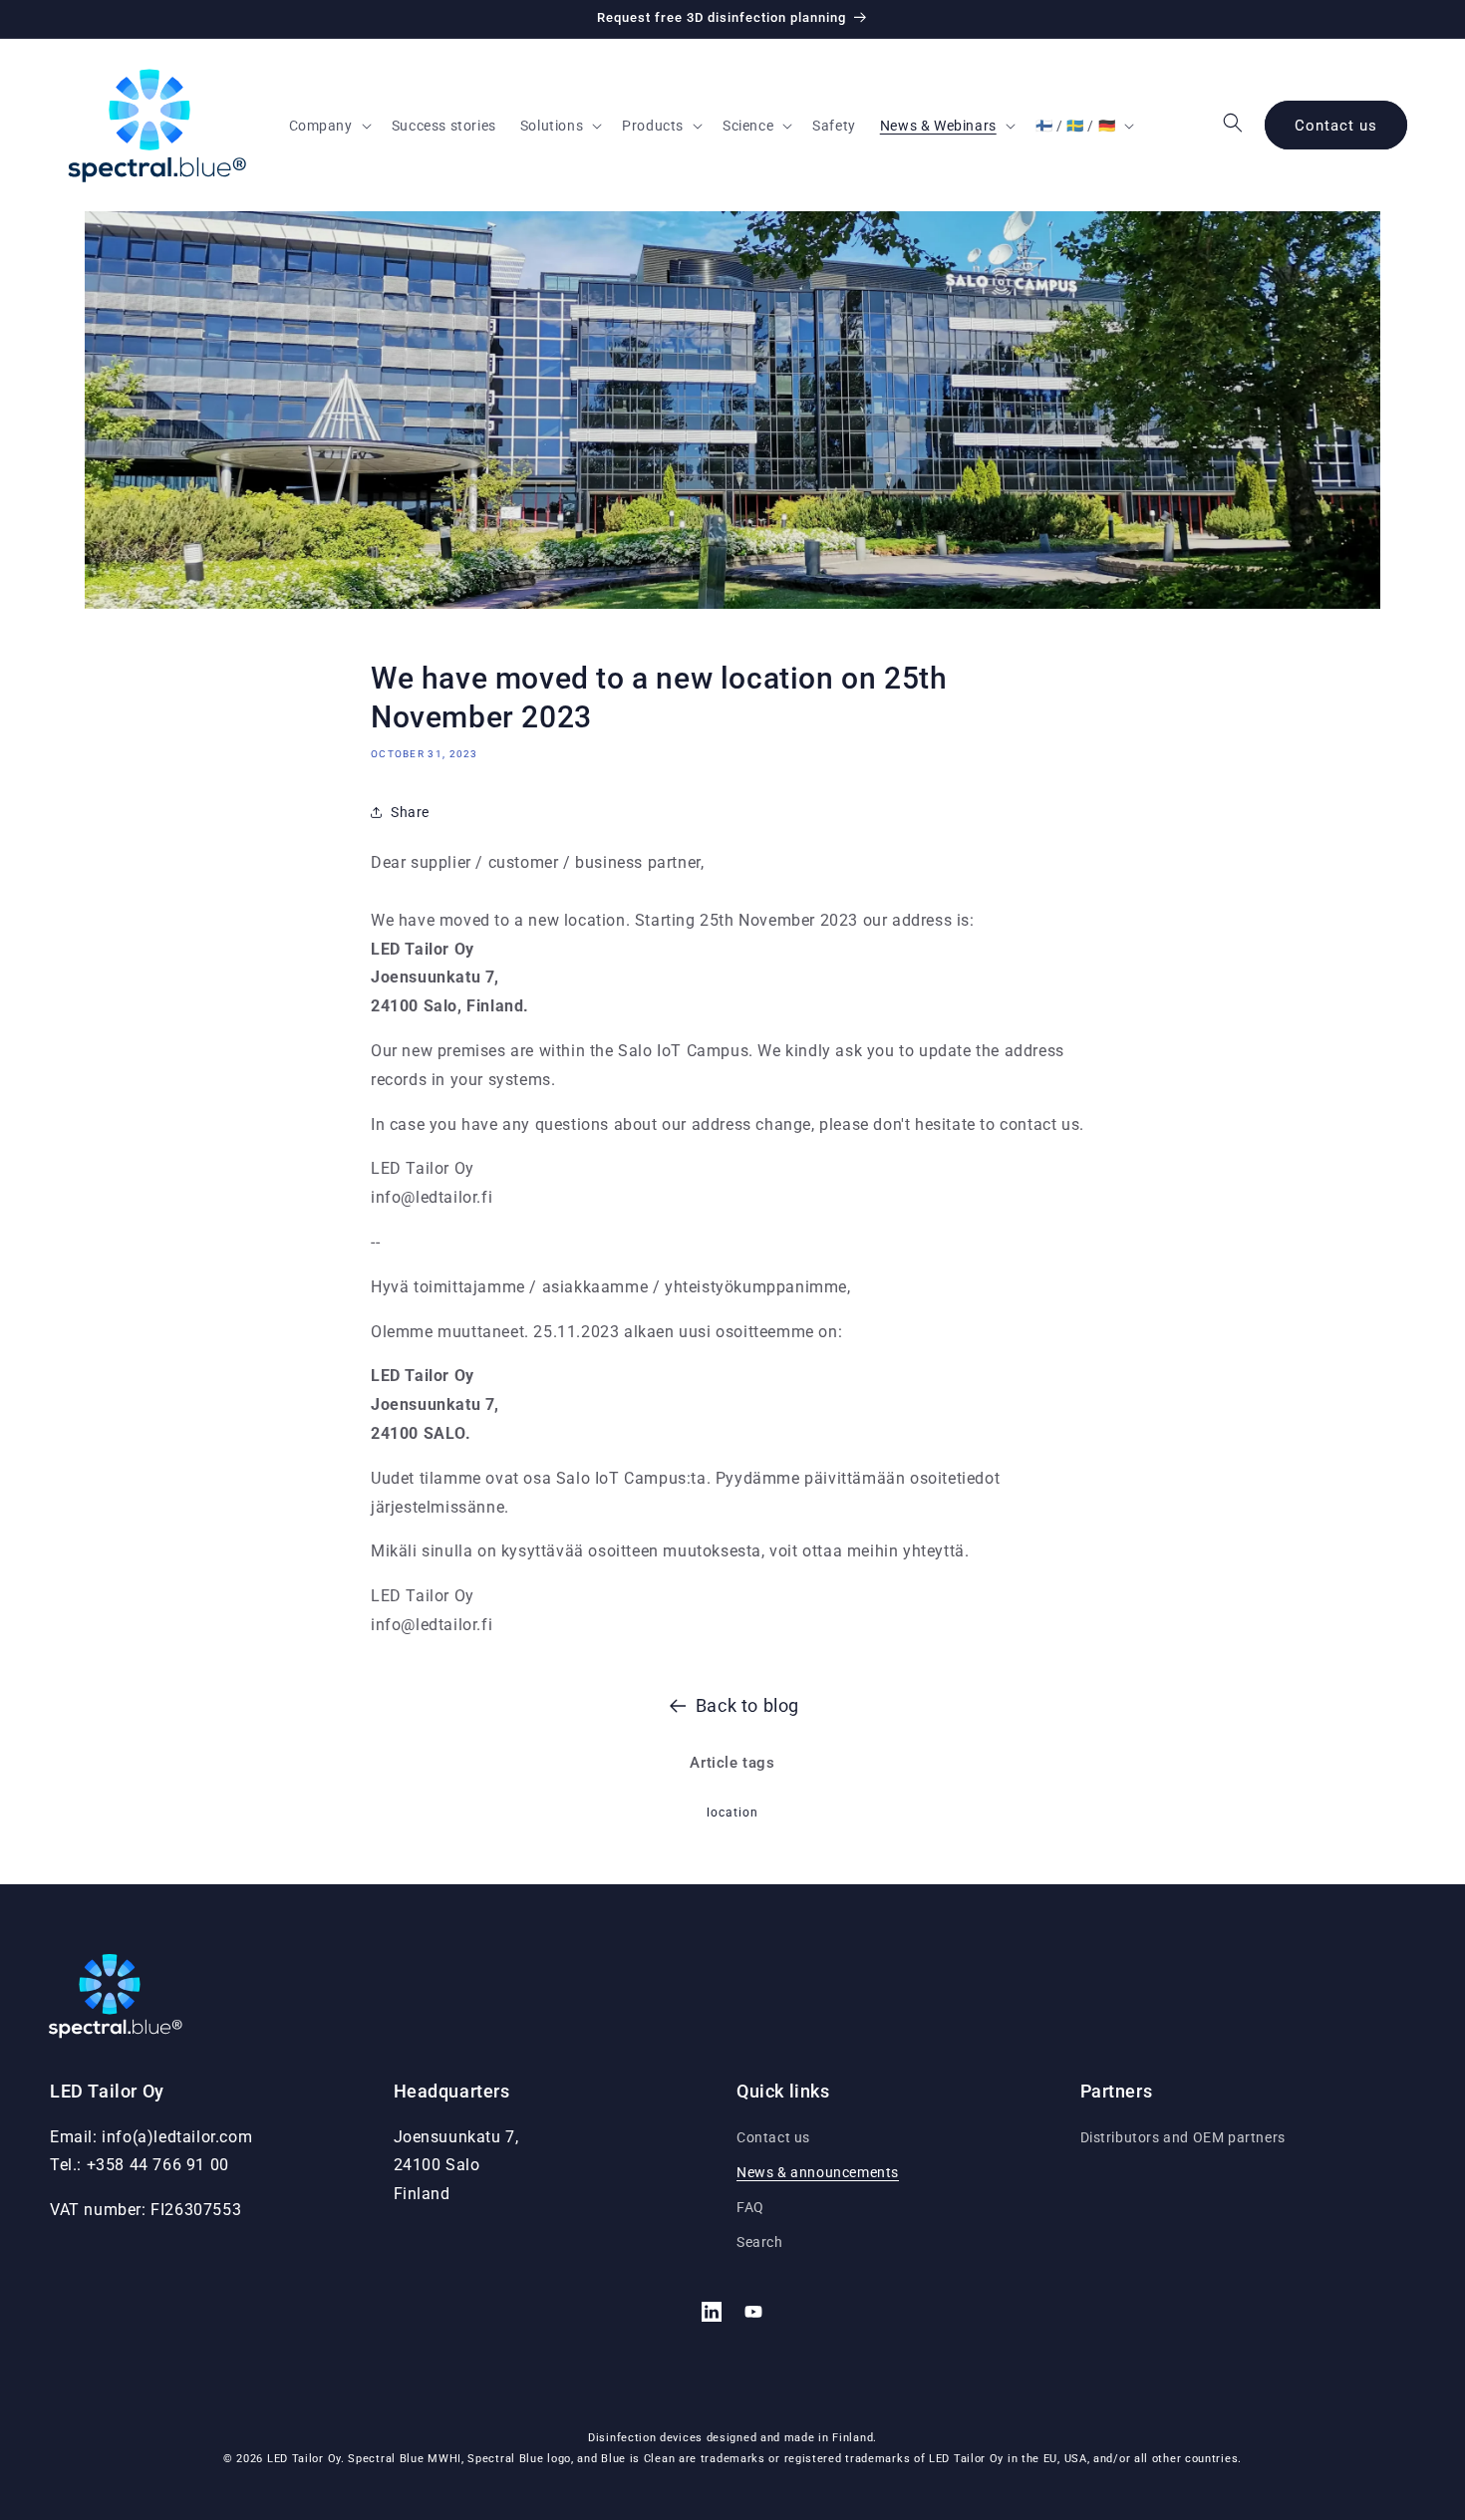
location (732, 1813)
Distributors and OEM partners (1183, 2137)
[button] (328, 126)
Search (760, 2242)
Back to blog (747, 1705)
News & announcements (818, 2172)
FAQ (750, 2207)
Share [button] (410, 812)
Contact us (1336, 126)
